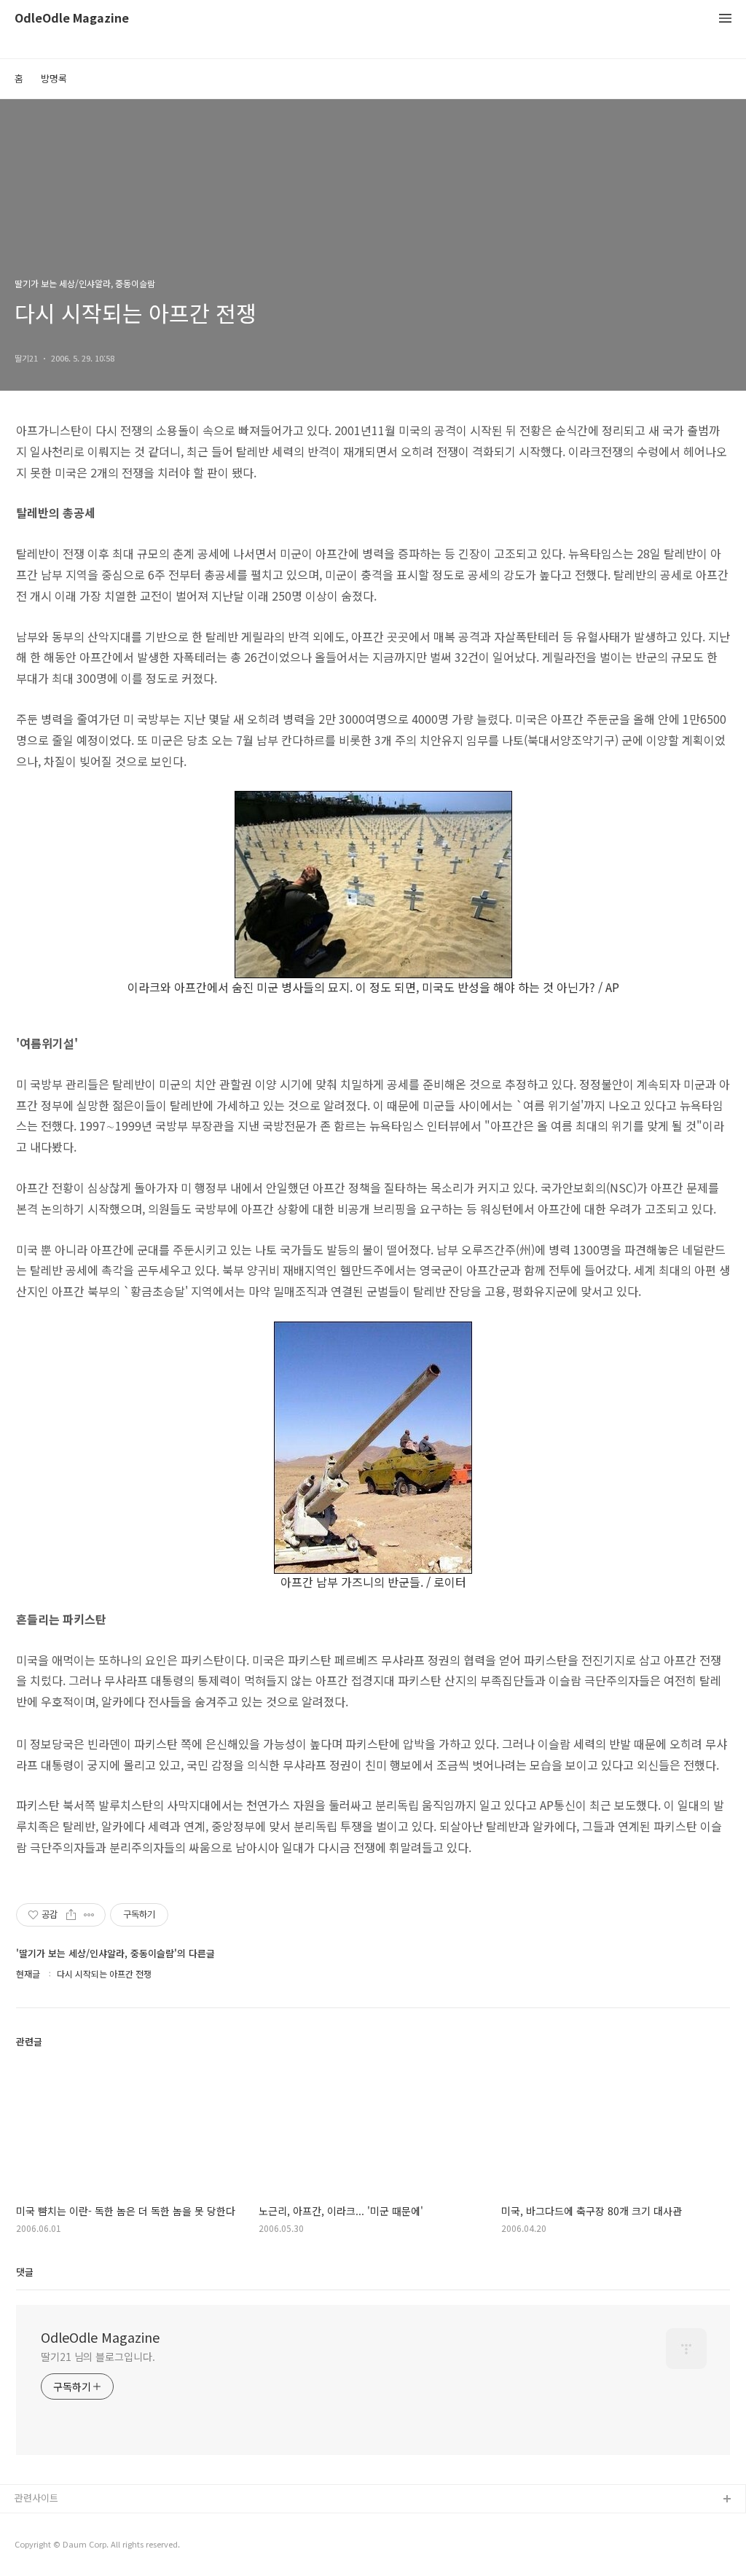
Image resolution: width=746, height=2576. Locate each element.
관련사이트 (36, 2498)
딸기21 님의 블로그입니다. (98, 2357)
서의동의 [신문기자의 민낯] (69, 2523)
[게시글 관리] (89, 1915)
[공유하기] (71, 1915)
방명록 (54, 78)
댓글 (25, 2272)
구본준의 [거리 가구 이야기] (71, 2546)
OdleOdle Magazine (72, 19)
